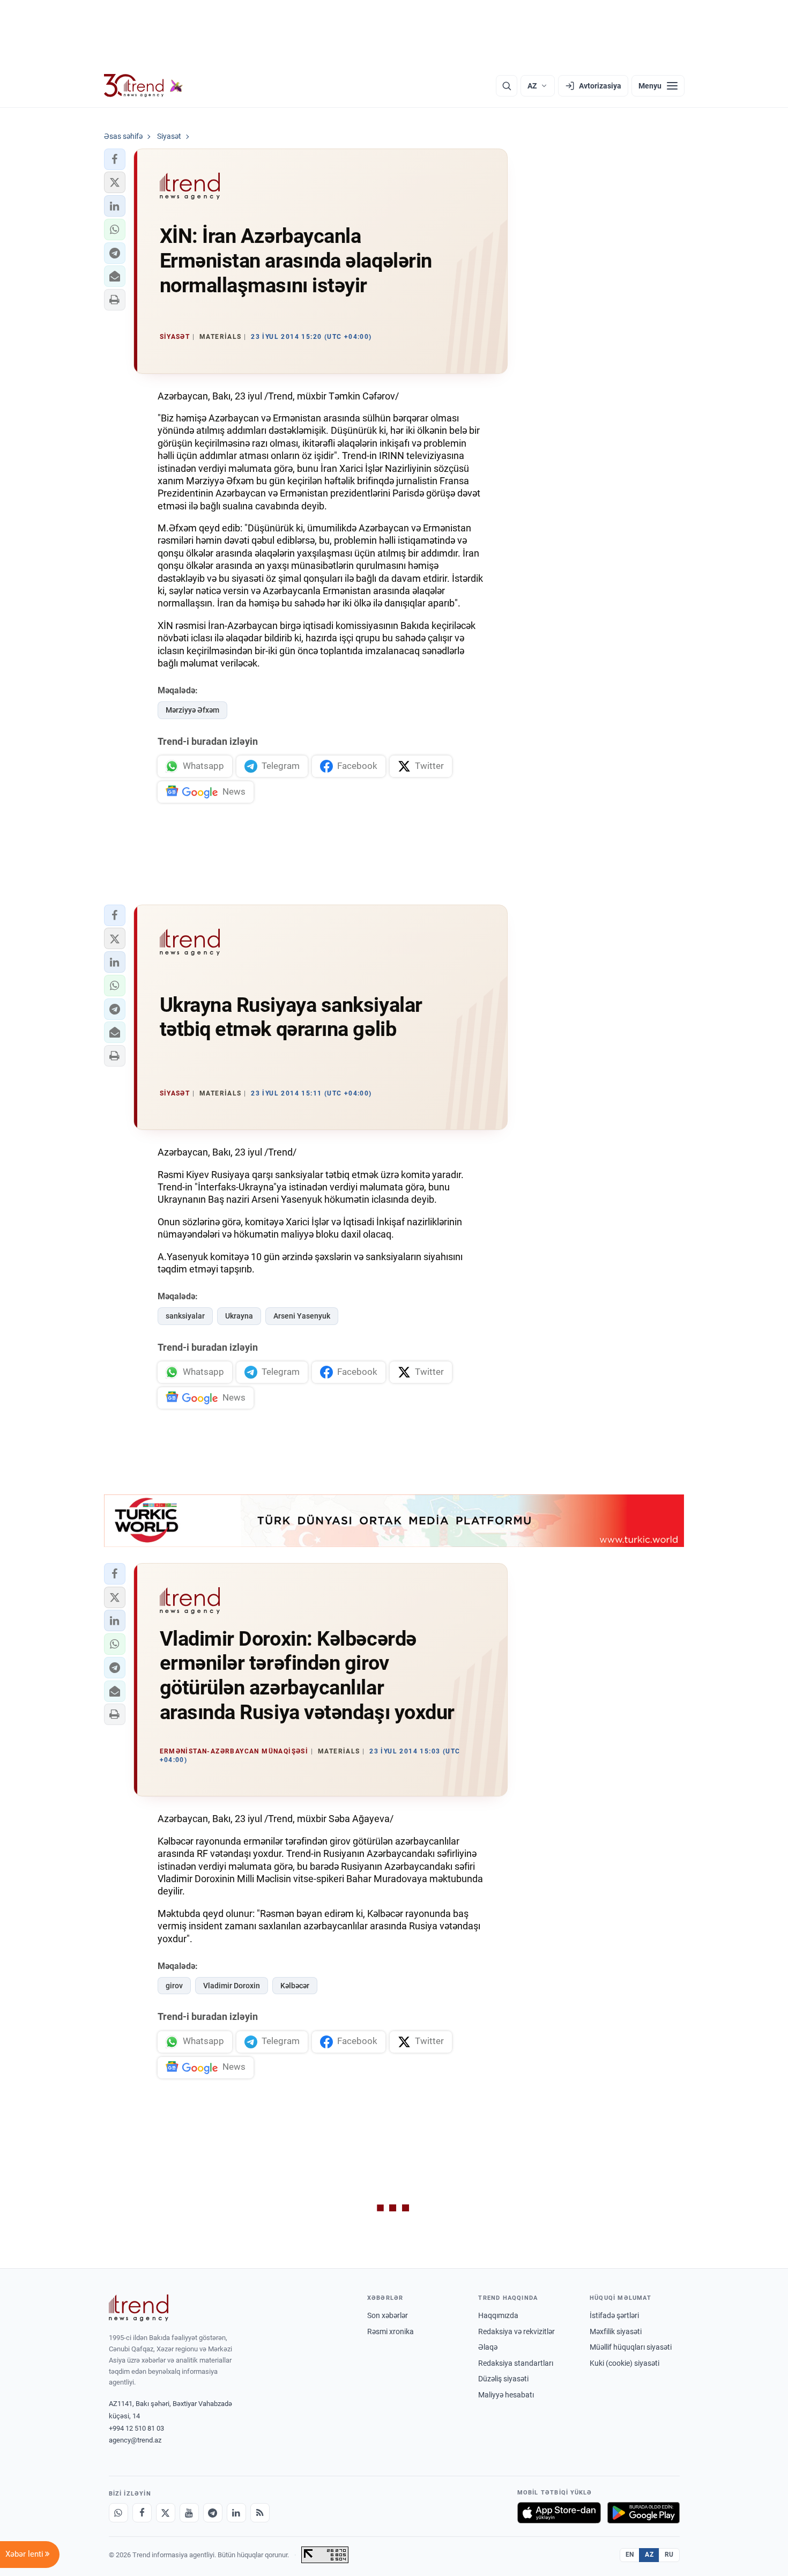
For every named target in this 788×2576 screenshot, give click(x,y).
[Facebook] (142, 2513)
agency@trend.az (135, 2440)
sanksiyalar (185, 1316)
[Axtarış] (507, 86)
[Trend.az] (144, 86)
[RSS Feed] (260, 2513)
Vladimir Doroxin (232, 1986)
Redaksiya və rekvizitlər (516, 2331)
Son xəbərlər (388, 2315)
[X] (166, 2513)
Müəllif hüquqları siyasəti (631, 2347)
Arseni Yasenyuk (302, 1316)
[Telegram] (213, 2513)
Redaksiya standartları (516, 2363)
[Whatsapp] (118, 2513)
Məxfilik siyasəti (616, 2331)
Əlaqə (488, 2347)
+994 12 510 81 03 (136, 2428)
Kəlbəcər (295, 1986)
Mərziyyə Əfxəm (192, 710)
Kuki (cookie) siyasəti (625, 2363)
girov (174, 1986)
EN (630, 2555)
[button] (115, 159)
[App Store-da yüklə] (559, 2513)
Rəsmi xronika (391, 2331)
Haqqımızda (498, 2315)
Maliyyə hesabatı (506, 2395)
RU (669, 2555)
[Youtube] (189, 2513)
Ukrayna (239, 1316)
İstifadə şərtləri (614, 2315)
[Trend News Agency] (139, 2308)
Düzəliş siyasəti (503, 2379)
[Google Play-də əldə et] (644, 2513)
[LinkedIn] (236, 2513)
